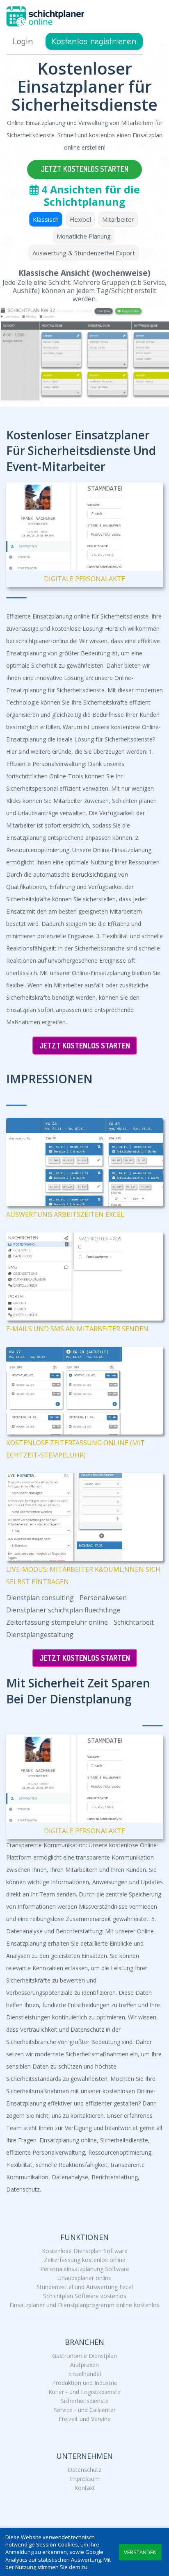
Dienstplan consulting (40, 1598)
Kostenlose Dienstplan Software (85, 2251)
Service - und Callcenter (85, 2410)
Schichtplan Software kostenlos (85, 2296)
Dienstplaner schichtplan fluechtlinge (63, 1610)
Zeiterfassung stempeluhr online (57, 1622)
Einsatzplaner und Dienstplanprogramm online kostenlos (84, 2305)
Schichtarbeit (134, 1622)
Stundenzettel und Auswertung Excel (85, 2287)
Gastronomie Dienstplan (84, 2356)
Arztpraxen (84, 2365)
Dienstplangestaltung (40, 1635)
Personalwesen (103, 1598)
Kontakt (85, 2488)
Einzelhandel (84, 2374)
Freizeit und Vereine (85, 2419)
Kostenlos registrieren (94, 41)
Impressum (85, 2479)
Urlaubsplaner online (84, 2278)
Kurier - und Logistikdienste (84, 2392)
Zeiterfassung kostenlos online (85, 2260)
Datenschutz (84, 2470)
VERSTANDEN (140, 2552)
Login (23, 41)
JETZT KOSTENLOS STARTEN (84, 169)
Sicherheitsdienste (85, 2401)
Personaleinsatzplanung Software (85, 2269)
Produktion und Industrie (85, 2383)
